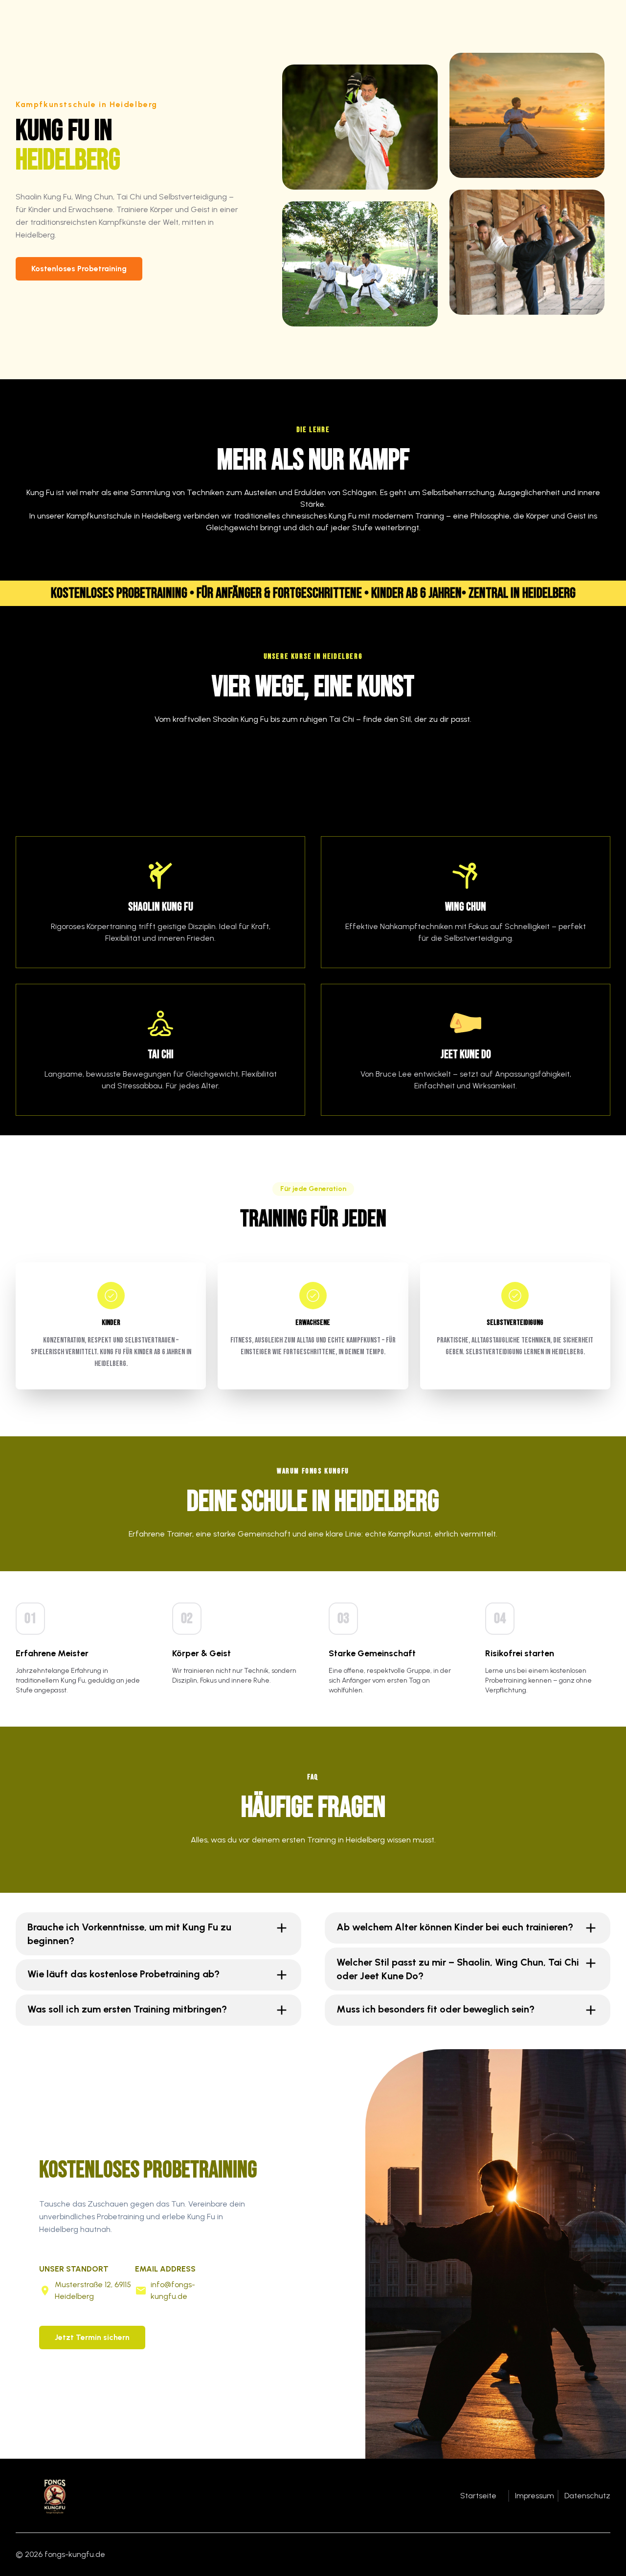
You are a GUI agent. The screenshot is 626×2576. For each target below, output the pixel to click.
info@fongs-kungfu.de (173, 2290)
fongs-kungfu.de (75, 2554)
